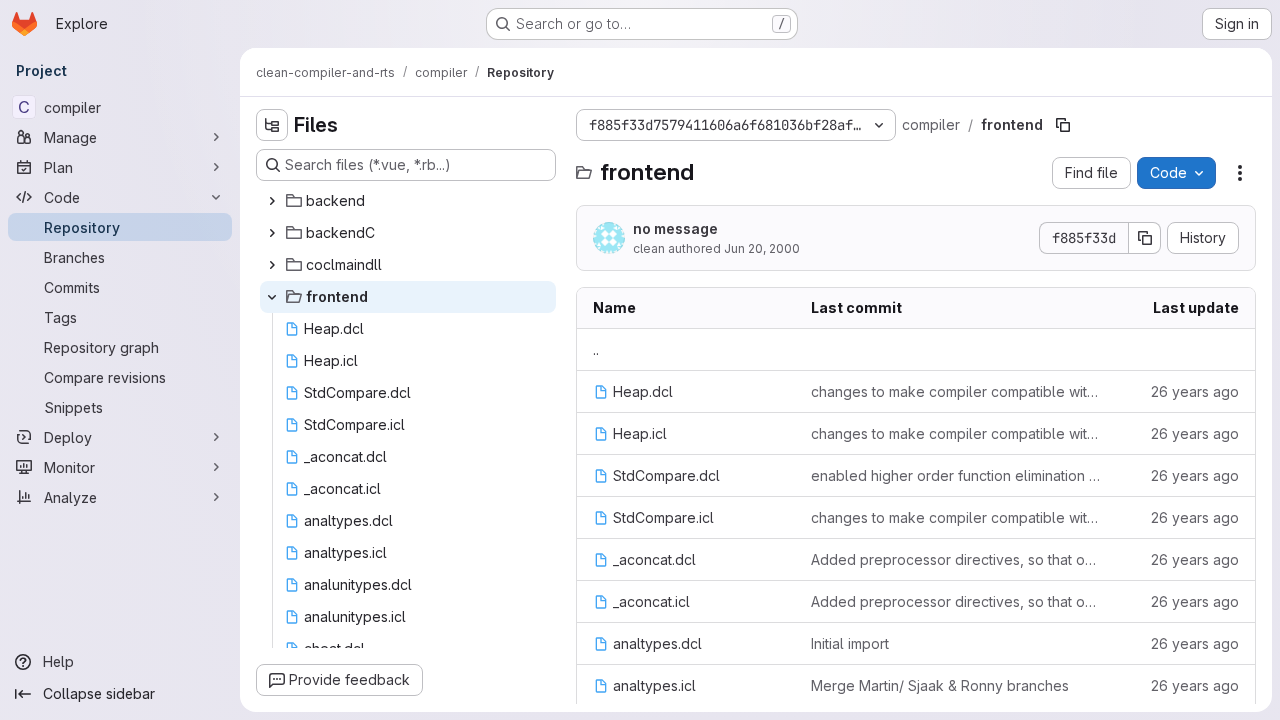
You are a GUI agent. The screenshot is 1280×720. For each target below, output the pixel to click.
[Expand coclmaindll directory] (272, 265)
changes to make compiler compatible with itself (957, 391)
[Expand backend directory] (272, 201)
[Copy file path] (1063, 125)
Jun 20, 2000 (762, 248)
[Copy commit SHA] (1145, 238)
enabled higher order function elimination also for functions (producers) (957, 475)
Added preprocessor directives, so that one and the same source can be (957, 559)
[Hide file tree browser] (272, 125)
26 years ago (1195, 391)
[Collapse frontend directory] (272, 297)
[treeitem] (408, 201)
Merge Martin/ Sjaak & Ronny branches (940, 685)
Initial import (850, 643)
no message (675, 228)
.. (596, 349)
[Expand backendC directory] (272, 233)
